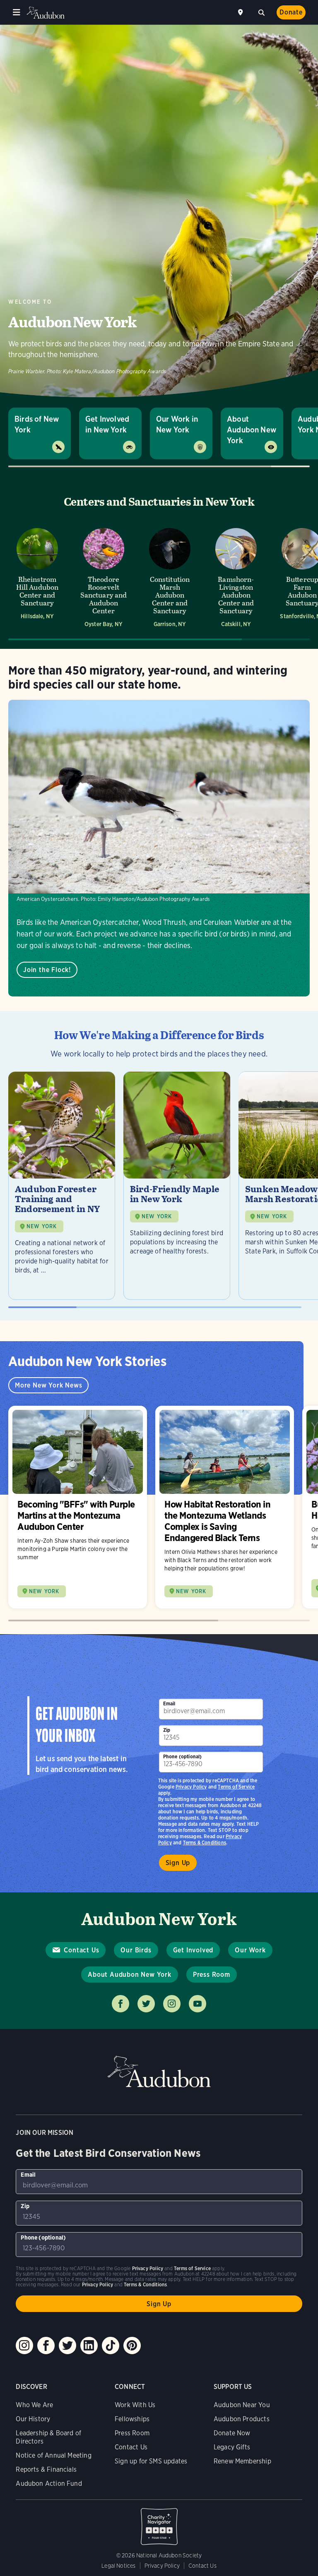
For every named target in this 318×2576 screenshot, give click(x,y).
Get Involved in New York (107, 424)
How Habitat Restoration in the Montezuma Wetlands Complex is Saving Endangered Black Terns (225, 1507)
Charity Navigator (159, 2522)
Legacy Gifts (232, 2447)
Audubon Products (242, 2419)
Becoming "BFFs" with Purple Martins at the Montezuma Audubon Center (78, 1507)
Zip (167, 1730)
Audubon (46, 13)
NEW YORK (42, 1226)
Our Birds (136, 1950)
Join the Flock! (47, 970)
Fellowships (132, 2419)
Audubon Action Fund (49, 2484)
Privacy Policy (191, 1787)
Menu (17, 12)
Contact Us (81, 1950)
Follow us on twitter (146, 2004)
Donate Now (232, 2433)
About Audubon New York (252, 430)
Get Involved (193, 1950)
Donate (291, 12)
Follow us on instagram (172, 2004)
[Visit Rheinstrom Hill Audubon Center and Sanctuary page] (37, 577)
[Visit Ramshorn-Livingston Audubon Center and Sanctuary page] (236, 577)
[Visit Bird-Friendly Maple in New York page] (177, 1186)
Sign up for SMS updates (151, 2461)
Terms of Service (236, 1787)
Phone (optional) (183, 1756)
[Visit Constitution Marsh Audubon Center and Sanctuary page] (170, 577)
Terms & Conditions (205, 1843)
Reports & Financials (46, 2469)
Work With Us (135, 2405)
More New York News (48, 1385)
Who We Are (34, 2405)
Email (169, 1703)
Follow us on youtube (198, 2004)
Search (261, 12)
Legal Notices (118, 2566)
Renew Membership (242, 2461)
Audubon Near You (242, 2405)
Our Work (250, 1950)
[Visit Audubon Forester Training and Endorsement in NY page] (62, 1186)
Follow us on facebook (120, 2004)
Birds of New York (37, 424)
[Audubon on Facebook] (46, 2346)
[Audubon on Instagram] (24, 2346)
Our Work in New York (177, 424)
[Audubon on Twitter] (67, 2346)
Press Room (212, 1975)
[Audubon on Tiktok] (111, 2346)
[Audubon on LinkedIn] (89, 2346)
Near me (241, 12)
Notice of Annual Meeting (53, 2455)
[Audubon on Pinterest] (132, 2346)
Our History (33, 2419)
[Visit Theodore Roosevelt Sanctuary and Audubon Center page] (104, 577)
